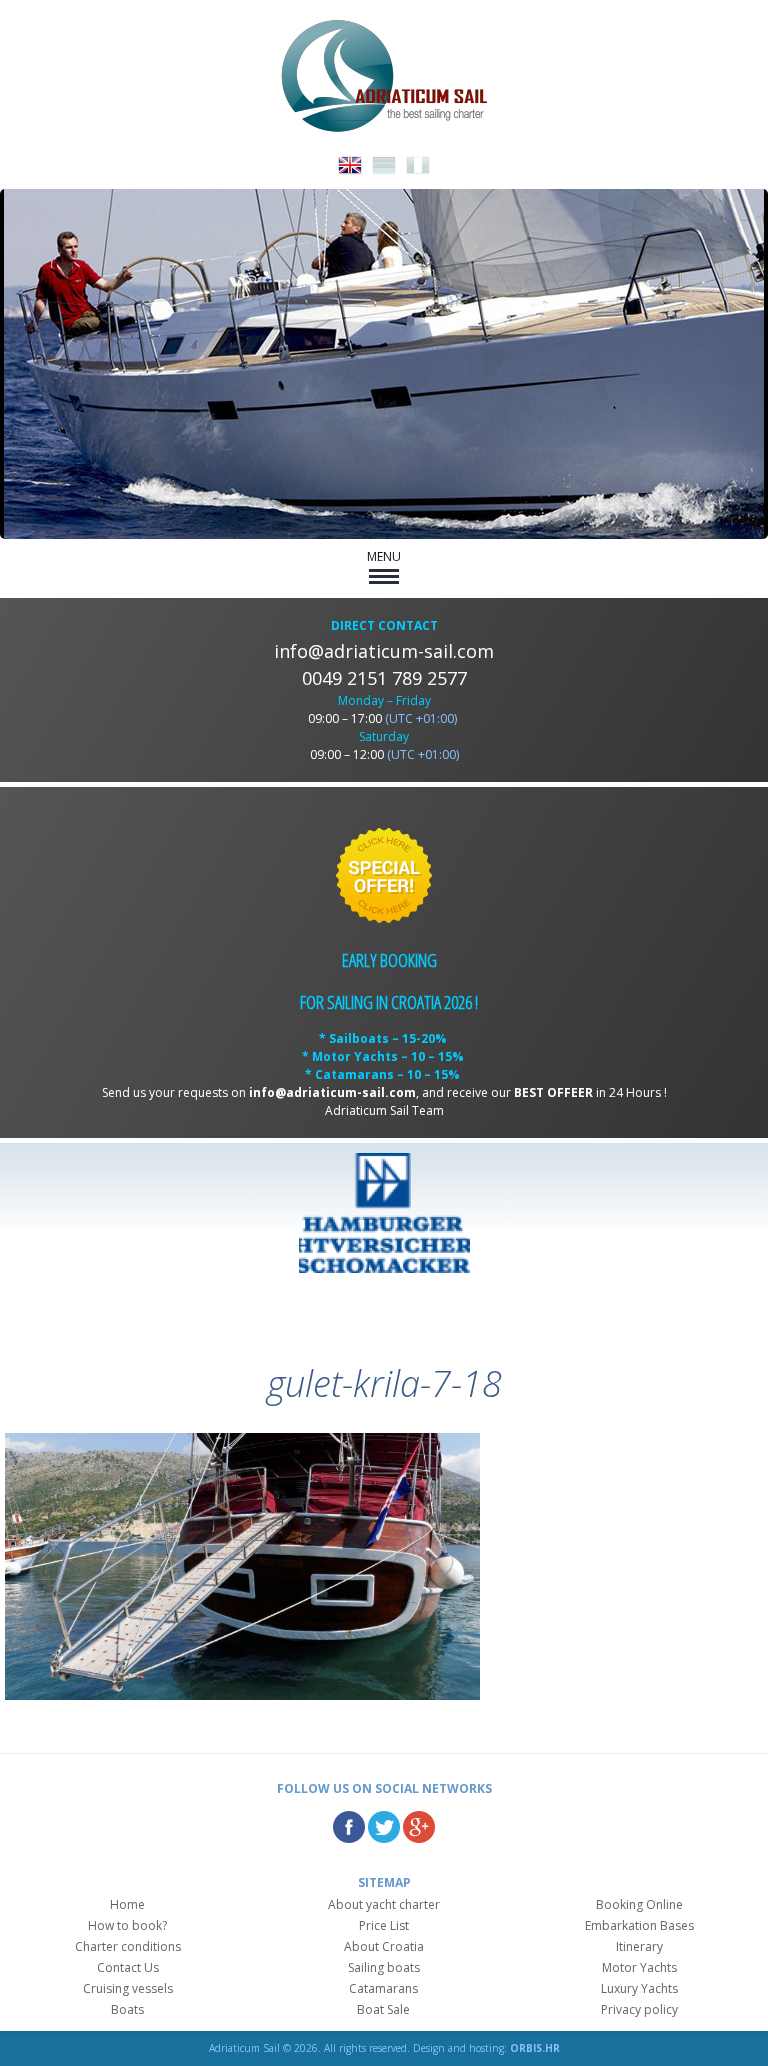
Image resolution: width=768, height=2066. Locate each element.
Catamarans (383, 1988)
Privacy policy (639, 2009)
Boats (127, 2009)
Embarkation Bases (639, 1925)
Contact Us (128, 1967)
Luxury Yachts (639, 1988)
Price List (384, 1925)
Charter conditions (128, 1946)
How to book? (127, 1925)
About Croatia (384, 1946)
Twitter (384, 1827)
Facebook (349, 1827)
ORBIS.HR (535, 2048)
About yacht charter (384, 1904)
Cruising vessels (128, 1988)
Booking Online (639, 1904)
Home (127, 1904)
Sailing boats (384, 1967)
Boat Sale (383, 2009)
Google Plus (419, 1827)
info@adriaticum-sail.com (384, 651)
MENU (384, 556)
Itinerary (639, 1946)
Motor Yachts (639, 1967)
